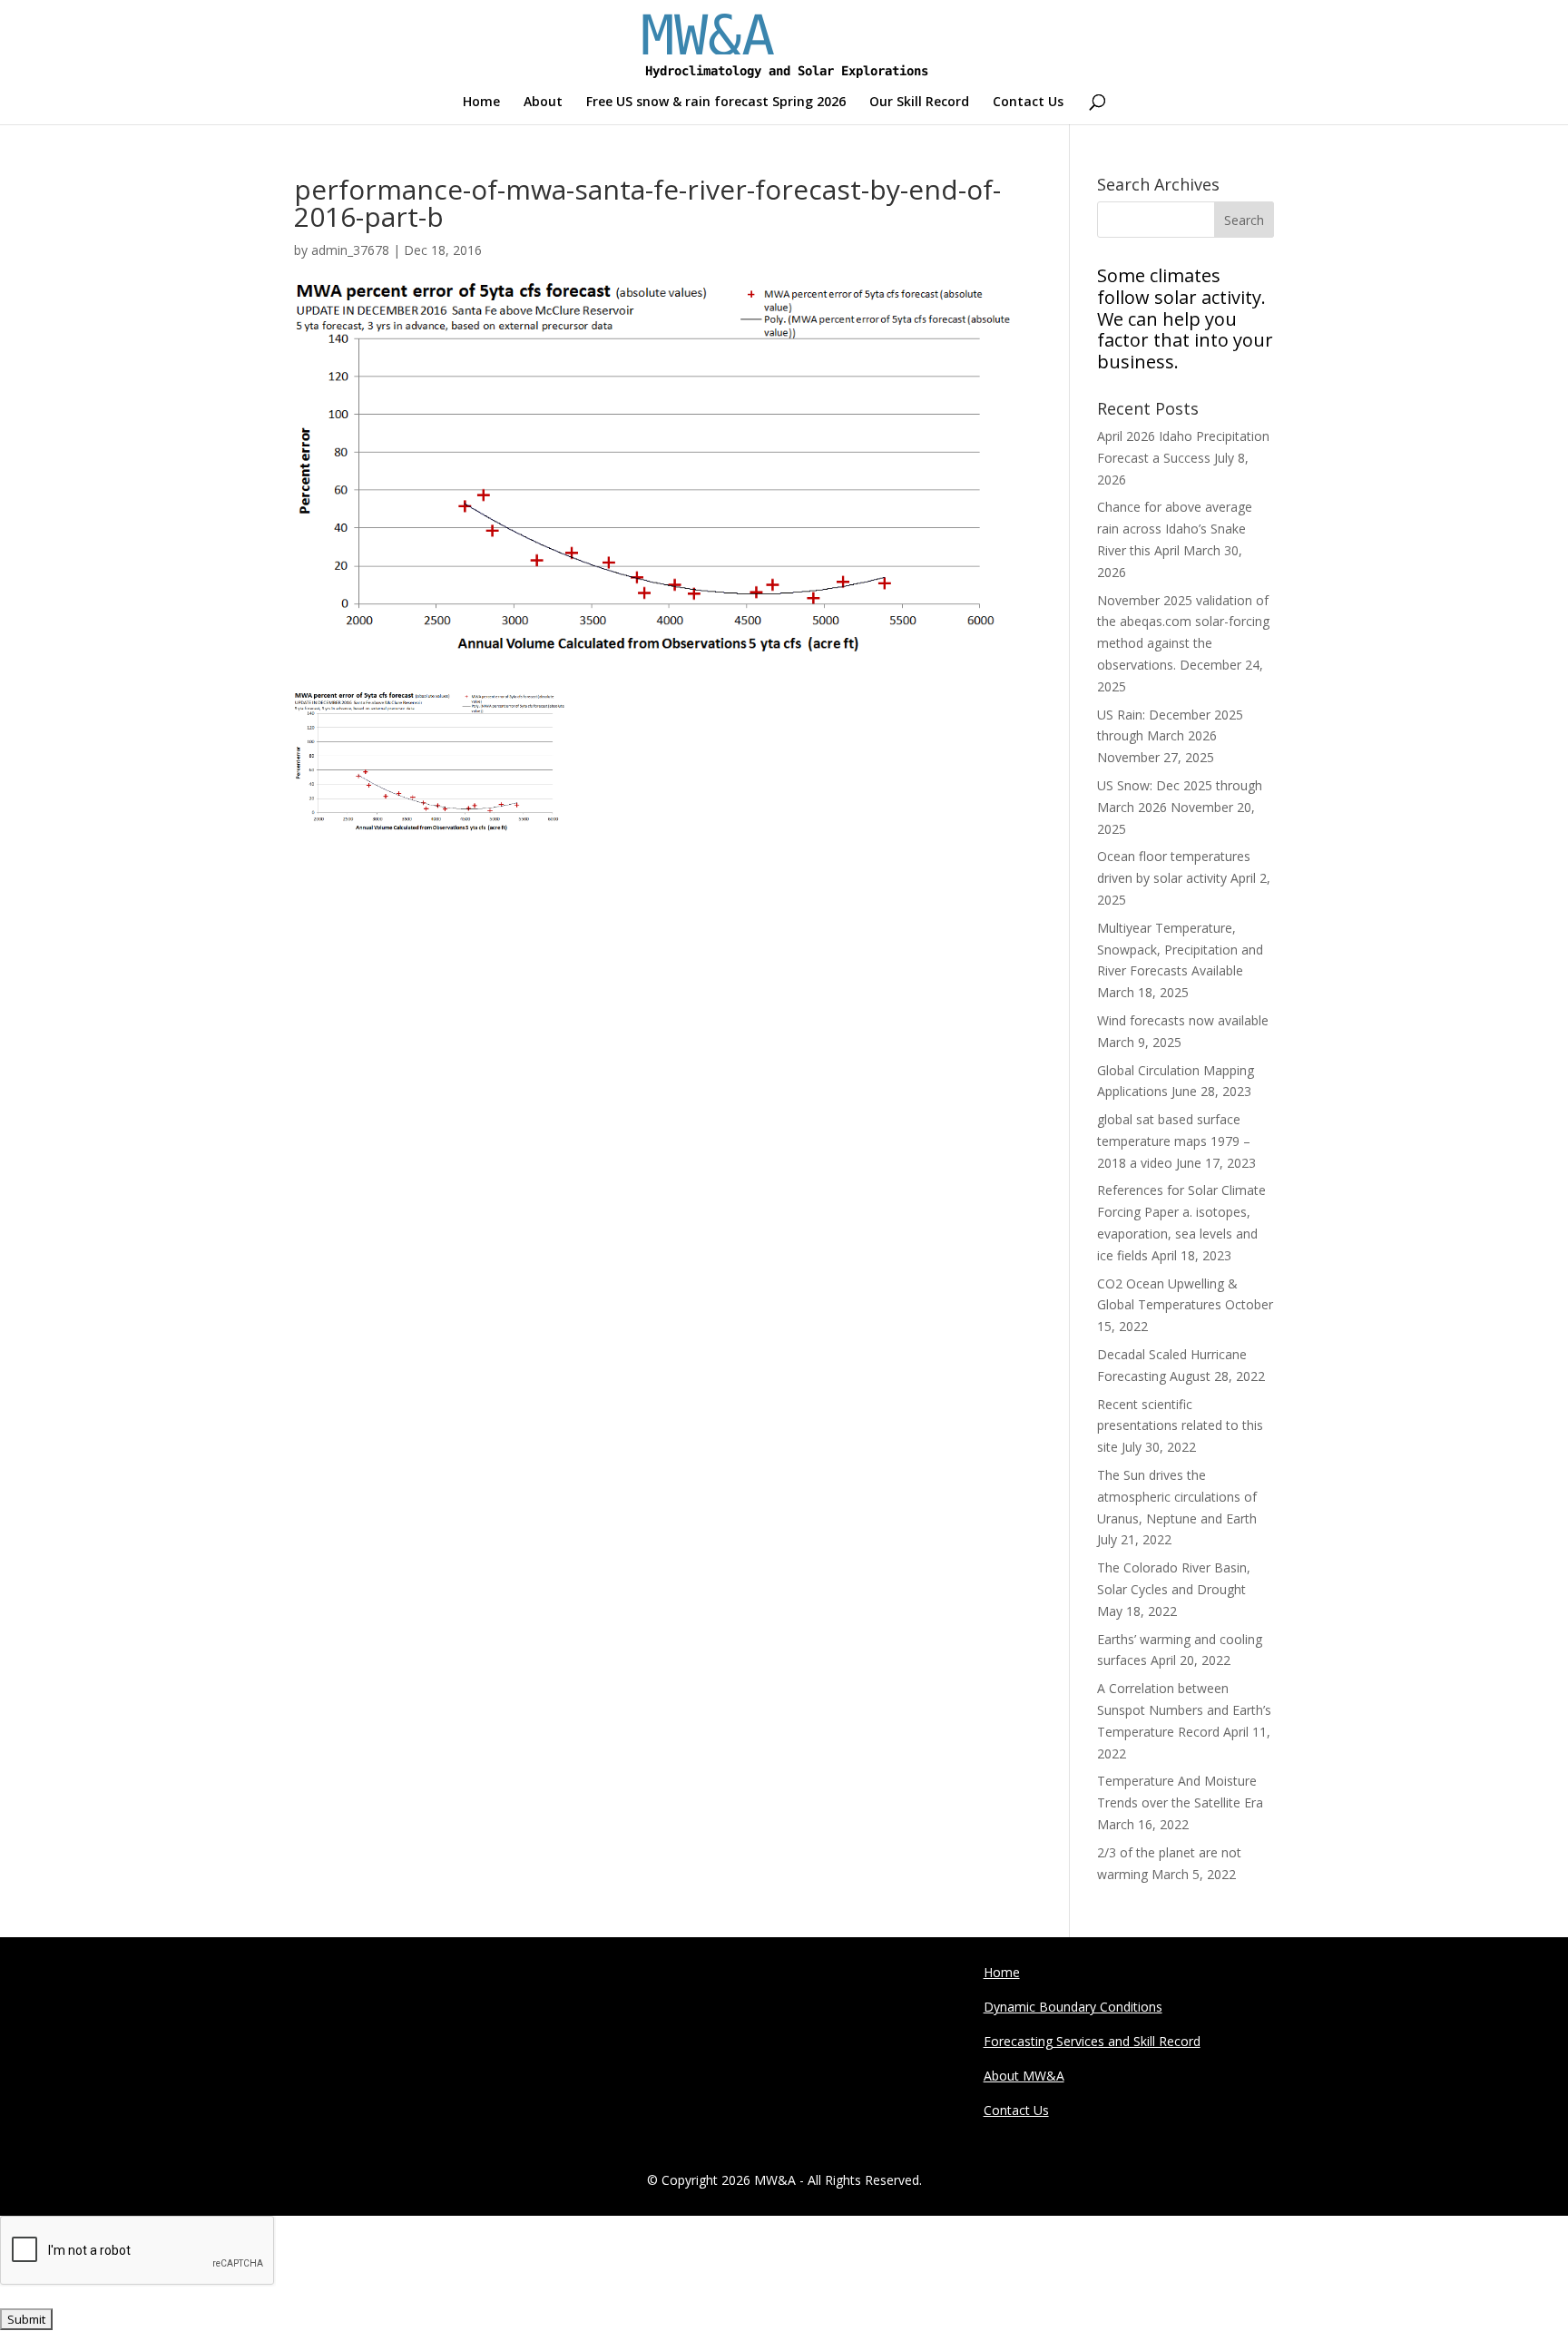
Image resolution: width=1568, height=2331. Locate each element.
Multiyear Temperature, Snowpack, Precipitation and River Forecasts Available (1180, 950)
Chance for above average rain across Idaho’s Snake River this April (1175, 529)
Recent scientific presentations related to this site (1180, 1426)
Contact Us (1028, 103)
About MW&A (1024, 2076)
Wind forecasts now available (1183, 1020)
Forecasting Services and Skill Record (1092, 2041)
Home (481, 103)
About (543, 103)
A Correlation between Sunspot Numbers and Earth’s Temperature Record (1184, 1710)
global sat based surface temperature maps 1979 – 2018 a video (1174, 1141)
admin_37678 (350, 250)
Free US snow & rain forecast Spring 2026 (716, 103)
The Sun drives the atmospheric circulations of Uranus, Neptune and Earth (1177, 1497)
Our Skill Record (919, 103)
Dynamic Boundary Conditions (1073, 2007)
